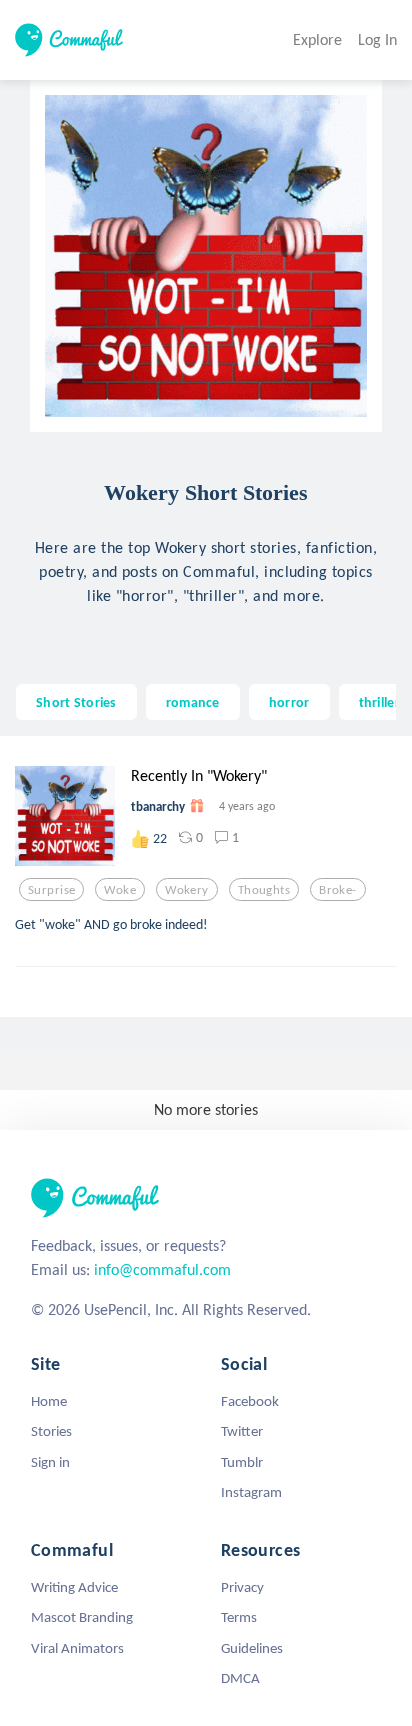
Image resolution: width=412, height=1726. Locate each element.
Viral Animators (77, 1648)
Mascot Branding (82, 1617)
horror (289, 702)
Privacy (242, 1587)
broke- (338, 890)
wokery (187, 890)
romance (193, 702)
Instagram (251, 1492)
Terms (239, 1617)
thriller (379, 702)
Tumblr (242, 1462)
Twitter (242, 1431)
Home (49, 1401)
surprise (51, 890)
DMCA (240, 1678)
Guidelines (252, 1648)
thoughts (264, 890)
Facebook (250, 1401)
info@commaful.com (162, 1269)
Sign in (50, 1462)
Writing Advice (74, 1587)
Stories (51, 1431)
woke (120, 890)
